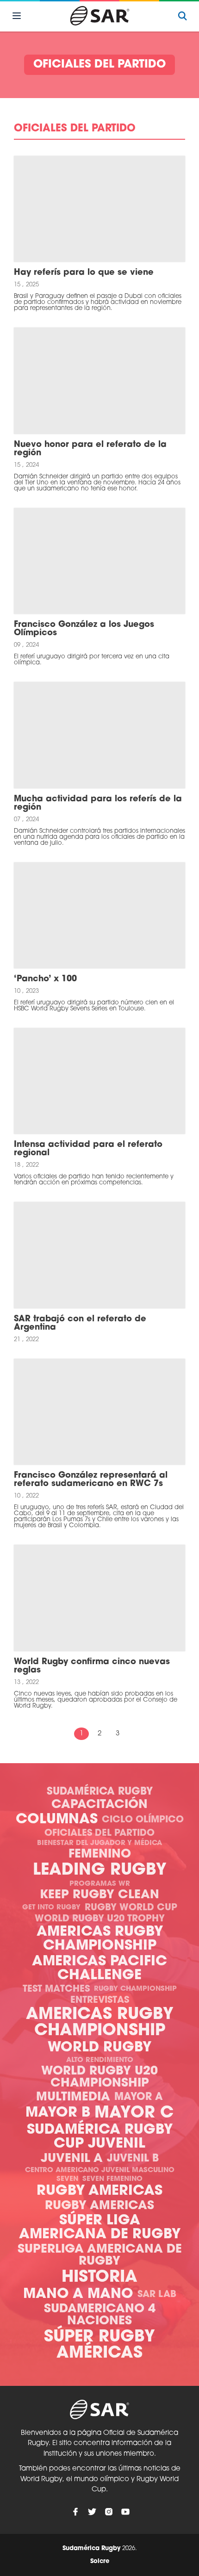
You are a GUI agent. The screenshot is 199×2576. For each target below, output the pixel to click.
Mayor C (134, 2114)
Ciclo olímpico (143, 1820)
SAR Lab (157, 2295)
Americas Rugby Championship (100, 1939)
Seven (67, 2179)
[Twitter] (92, 2512)
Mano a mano (78, 2294)
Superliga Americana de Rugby (100, 2256)
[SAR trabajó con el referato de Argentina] (99, 1255)
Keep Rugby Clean (99, 1895)
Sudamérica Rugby (100, 1792)
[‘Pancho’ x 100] (99, 915)
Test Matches (56, 1989)
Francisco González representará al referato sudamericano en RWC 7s (91, 1480)
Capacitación (99, 1805)
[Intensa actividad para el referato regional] (99, 1081)
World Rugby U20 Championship (99, 2078)
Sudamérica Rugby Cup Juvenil (100, 2137)
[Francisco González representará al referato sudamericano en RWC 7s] (99, 1412)
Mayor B (58, 2113)
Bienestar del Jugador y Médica (99, 1843)
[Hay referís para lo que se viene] (99, 209)
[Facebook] (75, 2512)
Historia (99, 2278)
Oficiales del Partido (99, 1833)
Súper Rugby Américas (99, 2346)
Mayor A (139, 2097)
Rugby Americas (99, 2191)
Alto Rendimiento (100, 2060)
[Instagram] (109, 2512)
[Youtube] (125, 2512)
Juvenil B (133, 2159)
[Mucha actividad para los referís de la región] (99, 735)
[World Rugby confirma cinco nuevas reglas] (99, 1598)
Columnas (57, 1820)
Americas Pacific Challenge (99, 1969)
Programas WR (100, 1884)
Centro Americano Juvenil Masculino (100, 2170)
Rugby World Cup (131, 1908)
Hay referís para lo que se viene (84, 273)
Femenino (100, 1855)
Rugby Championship (135, 1989)
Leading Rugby (100, 1871)
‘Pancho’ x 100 (45, 979)
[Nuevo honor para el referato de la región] (99, 381)
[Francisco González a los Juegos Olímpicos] (99, 561)
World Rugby (99, 2048)
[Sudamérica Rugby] (99, 16)
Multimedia (73, 2097)
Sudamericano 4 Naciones (100, 2315)
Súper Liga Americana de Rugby (100, 2228)
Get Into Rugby (51, 1908)
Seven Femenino (112, 2179)
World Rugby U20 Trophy (100, 1919)
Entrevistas (100, 2000)
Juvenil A (72, 2159)
